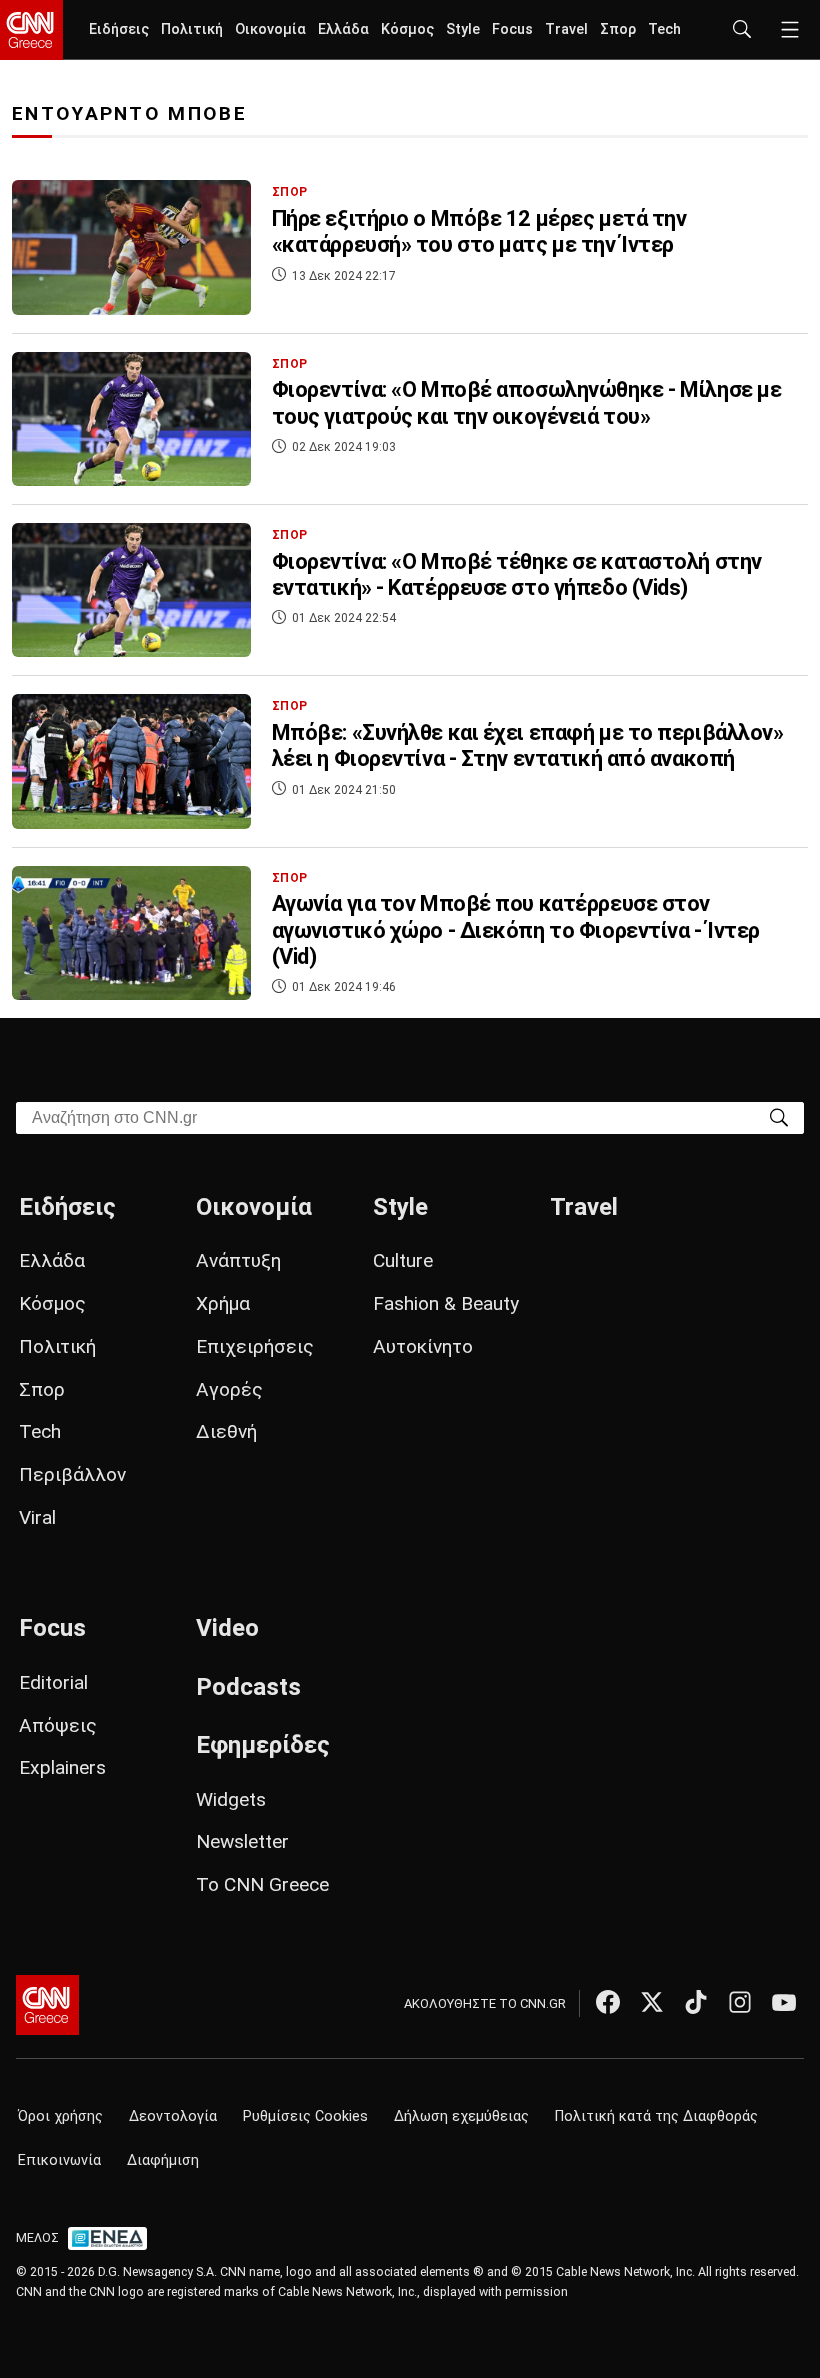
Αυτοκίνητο (423, 1346)
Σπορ (618, 29)
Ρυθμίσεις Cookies (305, 2116)
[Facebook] (608, 2002)
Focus (512, 29)
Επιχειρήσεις (255, 1346)
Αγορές (229, 1389)
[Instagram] (740, 2002)
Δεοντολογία (173, 2116)
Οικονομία (270, 29)
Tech (664, 29)
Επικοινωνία (59, 2160)
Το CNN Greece (262, 1884)
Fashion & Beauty (446, 1303)
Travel (566, 29)
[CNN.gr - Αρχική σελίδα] (47, 2005)
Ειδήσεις (119, 29)
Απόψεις (58, 1725)
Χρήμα (223, 1303)
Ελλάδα (343, 29)
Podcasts (248, 1687)
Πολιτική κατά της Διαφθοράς (656, 2116)
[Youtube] (784, 2002)
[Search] (779, 1116)
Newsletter (242, 1841)
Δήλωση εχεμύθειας (461, 2116)
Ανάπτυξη (238, 1260)
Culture (403, 1260)
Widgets (231, 1799)
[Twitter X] (652, 2002)
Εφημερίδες (263, 1745)
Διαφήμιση (163, 2160)
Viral (37, 1517)
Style (463, 29)
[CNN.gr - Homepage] (31, 30)
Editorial (53, 1682)
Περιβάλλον (72, 1474)
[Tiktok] (696, 2002)
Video (227, 1628)
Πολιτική (192, 29)
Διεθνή (226, 1431)
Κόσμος (407, 29)
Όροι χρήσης (60, 2116)
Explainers (62, 1767)
